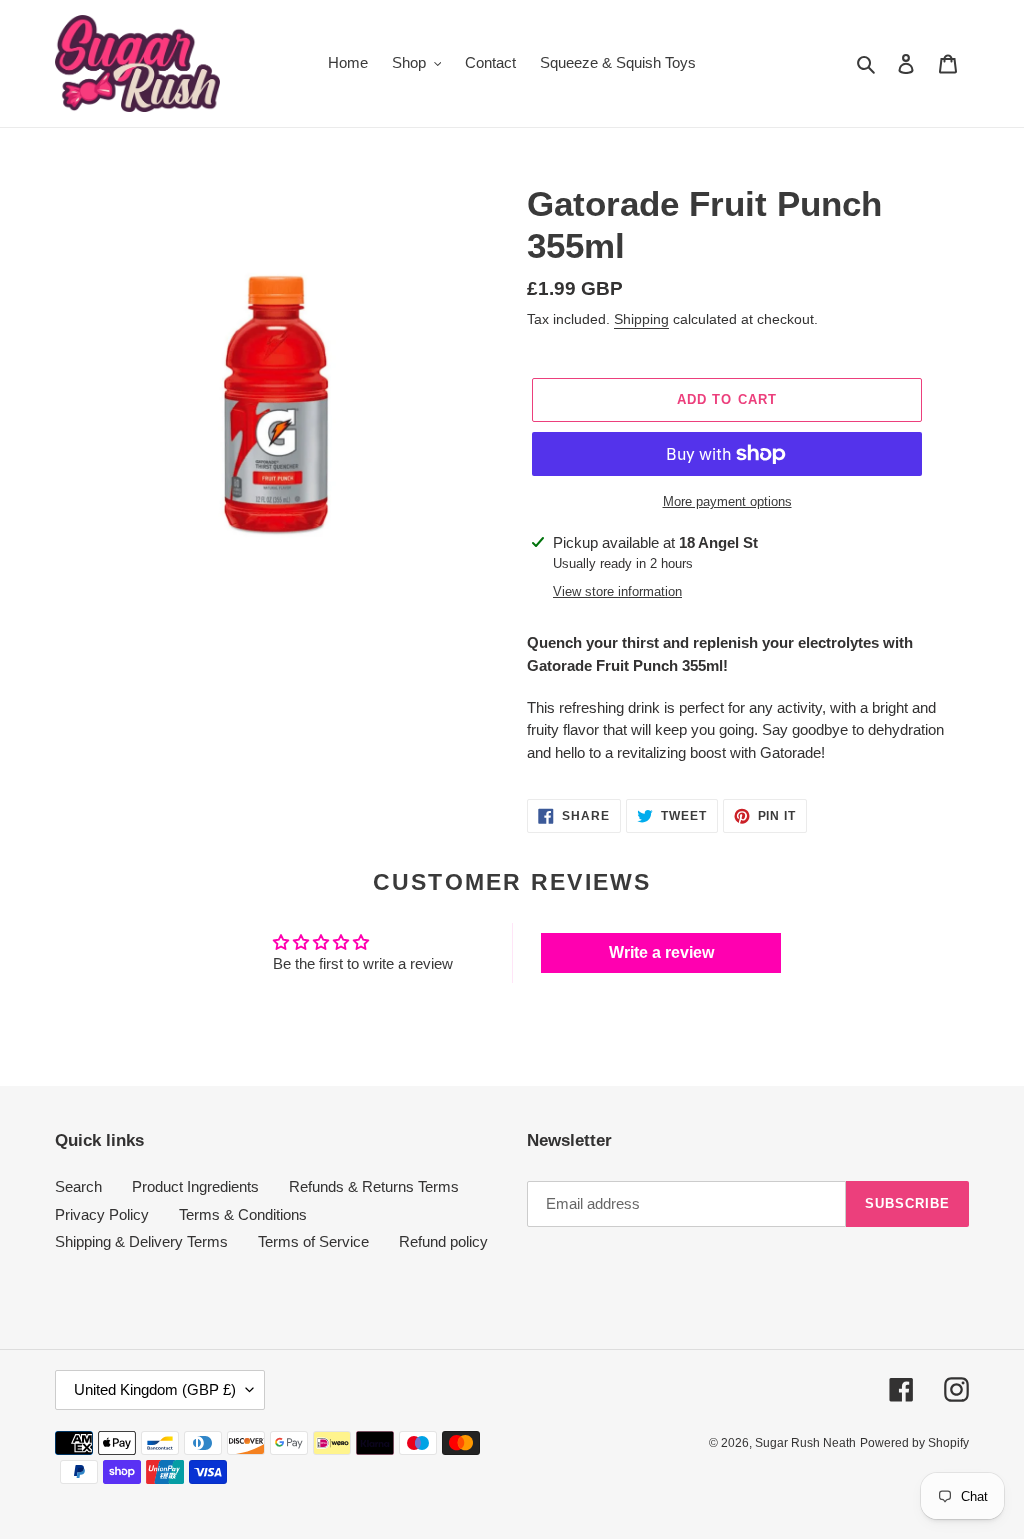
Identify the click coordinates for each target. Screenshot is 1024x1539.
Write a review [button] (661, 952)
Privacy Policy (102, 1214)
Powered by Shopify (914, 1443)
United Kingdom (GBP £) (155, 1389)
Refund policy (443, 1241)
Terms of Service (313, 1241)
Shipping (641, 319)
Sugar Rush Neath (805, 1443)
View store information (617, 591)
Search (78, 1186)
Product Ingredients (195, 1186)
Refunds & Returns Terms (374, 1186)
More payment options (727, 501)
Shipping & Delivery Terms (141, 1241)
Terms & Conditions (243, 1214)
